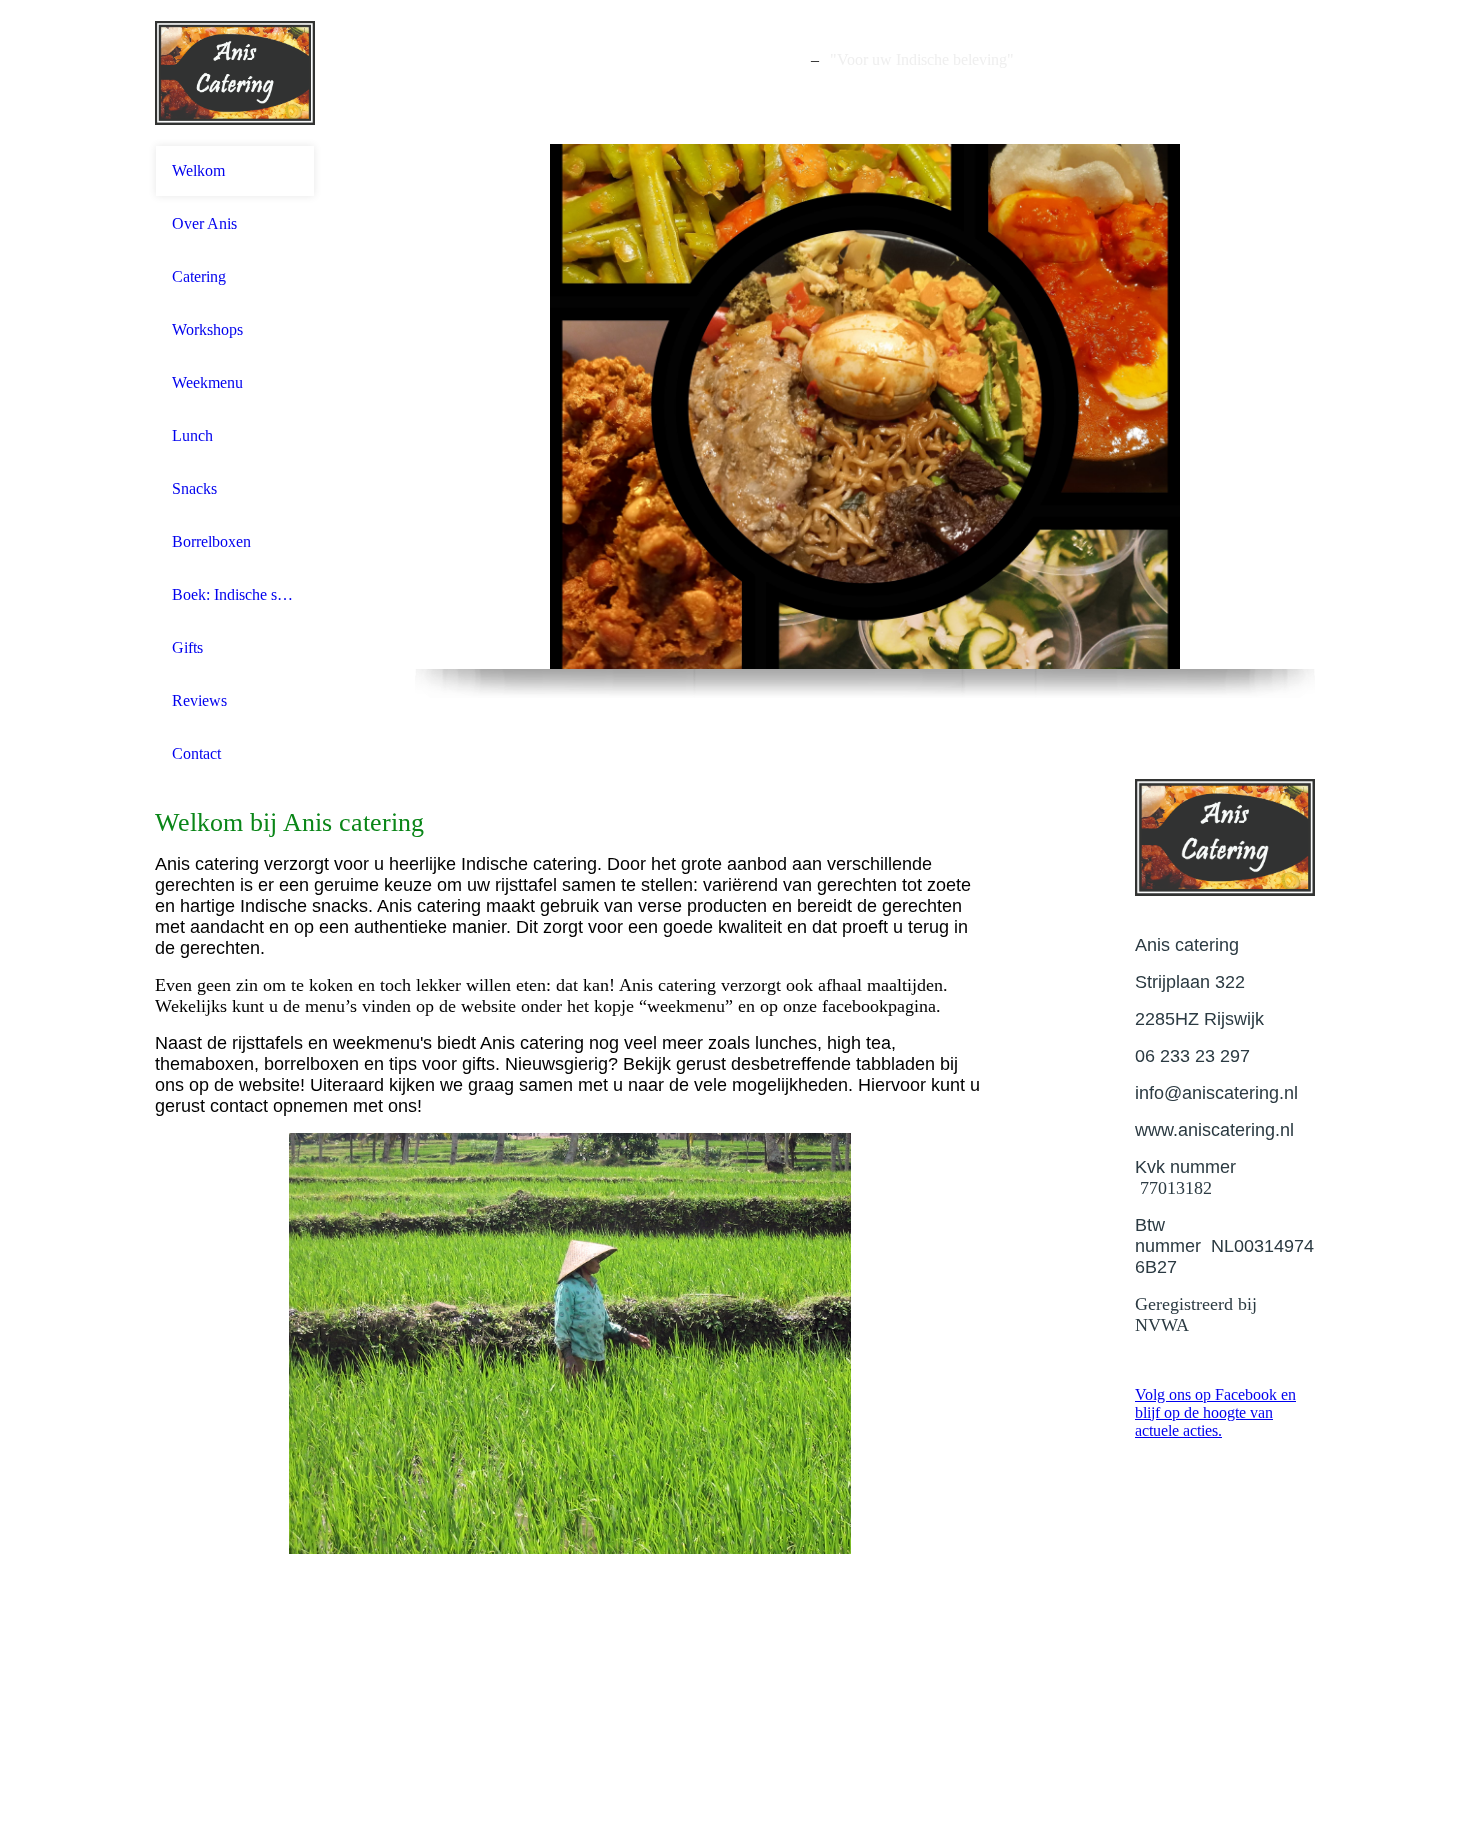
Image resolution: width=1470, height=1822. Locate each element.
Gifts (187, 647)
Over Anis (204, 223)
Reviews (199, 700)
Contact (196, 753)
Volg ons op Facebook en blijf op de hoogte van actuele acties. (1215, 1412)
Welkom (198, 170)
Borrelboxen (211, 541)
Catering (199, 276)
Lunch (192, 435)
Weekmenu (207, 382)
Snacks (194, 488)
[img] (235, 72)
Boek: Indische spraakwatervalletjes (235, 594)
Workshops (207, 329)
